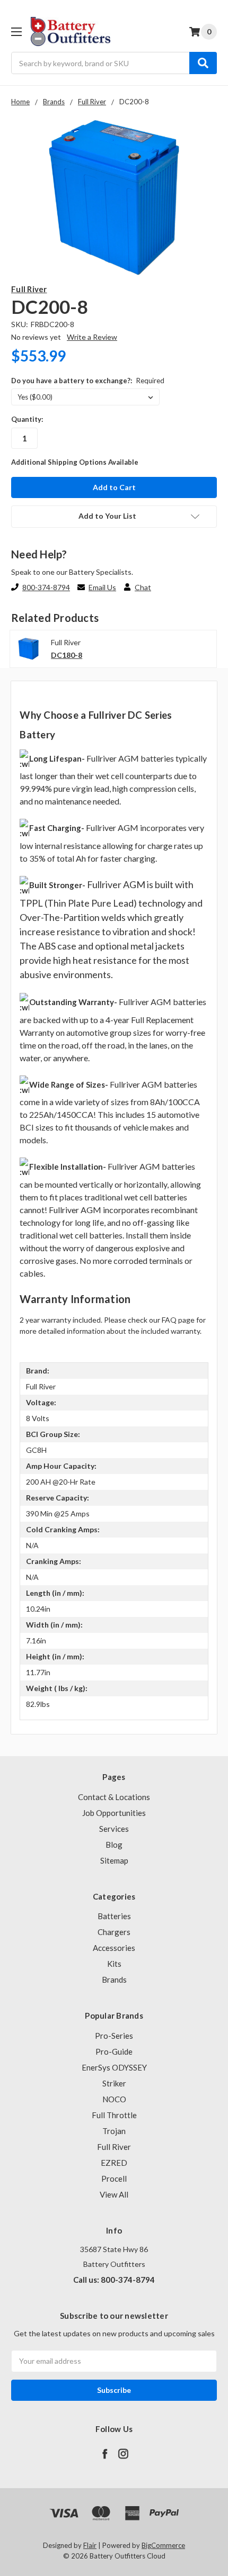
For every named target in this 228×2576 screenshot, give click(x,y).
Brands (114, 1980)
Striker (114, 2083)
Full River (114, 2147)
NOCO (114, 2099)
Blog (114, 1845)
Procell (114, 2179)
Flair (90, 2545)
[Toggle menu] (16, 31)
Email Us (102, 587)
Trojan (114, 2131)
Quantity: (27, 419)
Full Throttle (114, 2115)
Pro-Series (114, 2036)
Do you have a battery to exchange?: (88, 381)
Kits (114, 1964)
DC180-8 (67, 655)
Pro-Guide (114, 2051)
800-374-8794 (46, 587)
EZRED (114, 2163)
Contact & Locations (114, 1797)
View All (114, 2194)
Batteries (114, 1916)
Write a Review (92, 337)
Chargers (114, 1932)
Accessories (114, 1948)
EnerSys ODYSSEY (114, 2067)
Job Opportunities (114, 1813)
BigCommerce (163, 2545)
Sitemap (114, 1860)
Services (114, 1829)
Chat (143, 587)
